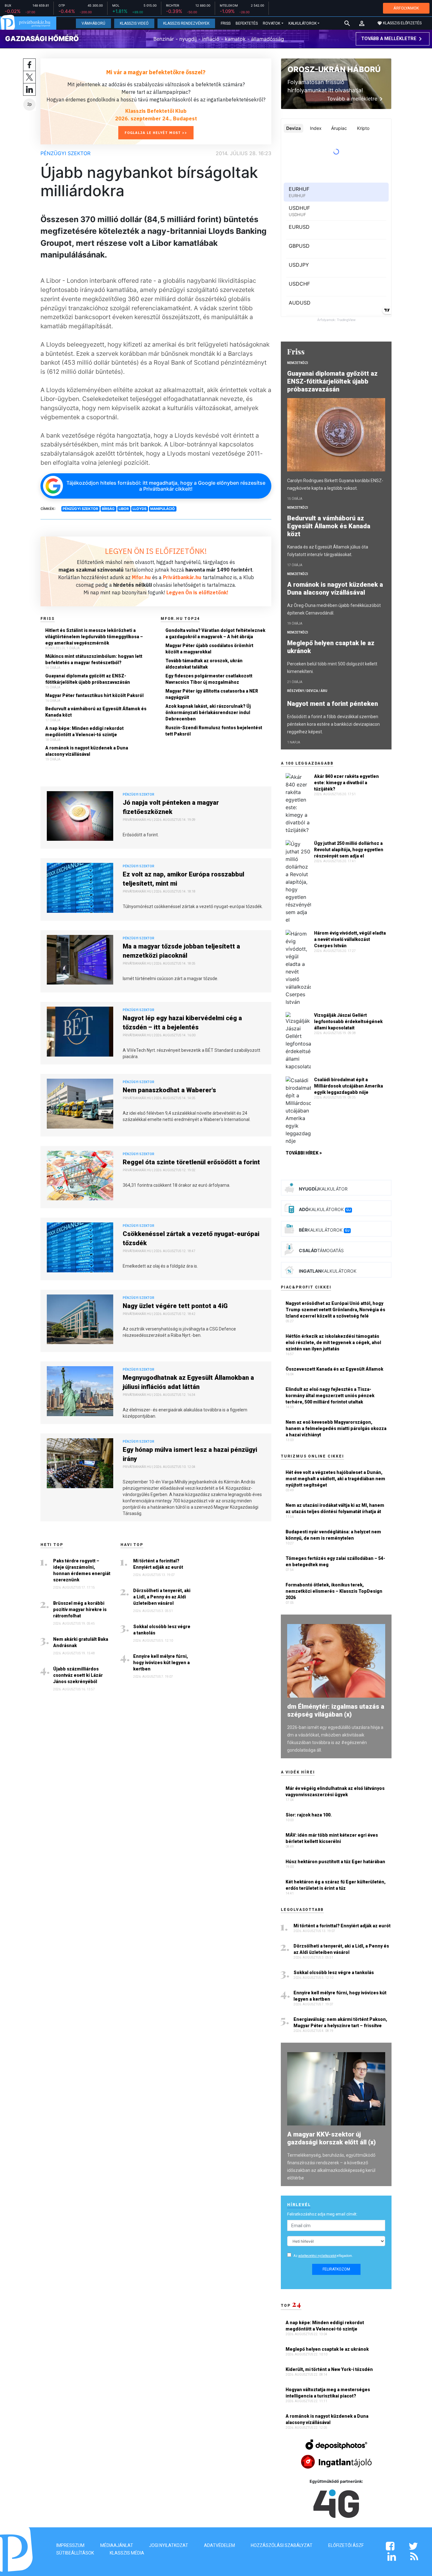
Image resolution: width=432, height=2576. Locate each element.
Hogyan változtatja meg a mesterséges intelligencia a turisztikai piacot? (328, 2393)
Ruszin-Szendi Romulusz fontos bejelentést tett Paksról (214, 731)
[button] (362, 23)
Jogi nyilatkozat (169, 2545)
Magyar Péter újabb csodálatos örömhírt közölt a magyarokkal (209, 649)
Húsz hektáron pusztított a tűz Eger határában (335, 1862)
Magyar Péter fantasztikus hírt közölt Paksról (94, 695)
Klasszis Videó (134, 23)
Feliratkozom (336, 2269)
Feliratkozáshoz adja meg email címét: (322, 2214)
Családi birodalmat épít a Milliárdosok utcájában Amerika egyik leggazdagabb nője (349, 1086)
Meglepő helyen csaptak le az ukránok (331, 647)
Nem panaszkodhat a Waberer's (169, 1090)
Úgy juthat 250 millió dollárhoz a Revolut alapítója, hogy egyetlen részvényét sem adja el (349, 850)
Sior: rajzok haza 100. (309, 1815)
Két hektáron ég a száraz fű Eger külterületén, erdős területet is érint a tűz (336, 1885)
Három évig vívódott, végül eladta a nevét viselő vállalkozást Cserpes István (350, 939)
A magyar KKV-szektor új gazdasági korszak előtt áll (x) (331, 2138)
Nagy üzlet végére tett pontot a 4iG (175, 1306)
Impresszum (70, 2545)
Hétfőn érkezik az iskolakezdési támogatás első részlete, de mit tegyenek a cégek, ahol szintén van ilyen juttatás (333, 1343)
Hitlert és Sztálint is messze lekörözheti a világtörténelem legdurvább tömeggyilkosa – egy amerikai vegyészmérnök (94, 637)
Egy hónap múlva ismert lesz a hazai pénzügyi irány (190, 1454)
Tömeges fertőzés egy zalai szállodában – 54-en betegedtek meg (335, 1561)
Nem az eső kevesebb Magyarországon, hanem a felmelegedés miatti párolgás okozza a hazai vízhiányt (336, 1428)
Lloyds (139, 509)
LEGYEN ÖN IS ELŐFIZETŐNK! (156, 551)
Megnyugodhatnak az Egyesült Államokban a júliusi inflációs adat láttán (188, 1382)
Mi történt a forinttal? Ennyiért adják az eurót (158, 1564)
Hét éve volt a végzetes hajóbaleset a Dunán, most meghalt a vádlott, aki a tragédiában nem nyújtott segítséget (335, 1479)
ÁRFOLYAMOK (406, 8)
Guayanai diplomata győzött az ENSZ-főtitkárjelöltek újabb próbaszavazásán (88, 679)
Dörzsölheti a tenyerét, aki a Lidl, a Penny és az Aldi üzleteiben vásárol (162, 1597)
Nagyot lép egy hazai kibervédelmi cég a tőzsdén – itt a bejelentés (182, 1023)
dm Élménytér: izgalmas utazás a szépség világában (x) (336, 1710)
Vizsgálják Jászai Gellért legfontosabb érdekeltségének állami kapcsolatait (348, 1021)
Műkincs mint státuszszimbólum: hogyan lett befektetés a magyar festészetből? (94, 659)
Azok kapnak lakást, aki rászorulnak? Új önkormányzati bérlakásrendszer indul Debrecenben (208, 712)
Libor (124, 509)
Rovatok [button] (272, 23)
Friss (226, 23)
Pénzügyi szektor (65, 153)
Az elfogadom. (323, 2256)
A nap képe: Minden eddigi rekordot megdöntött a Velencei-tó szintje (84, 731)
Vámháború (93, 23)
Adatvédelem (219, 2545)
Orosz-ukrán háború (334, 69)
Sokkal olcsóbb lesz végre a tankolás (162, 1630)
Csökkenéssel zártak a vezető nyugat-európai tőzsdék (191, 1238)
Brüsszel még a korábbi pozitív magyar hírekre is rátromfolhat (80, 1609)
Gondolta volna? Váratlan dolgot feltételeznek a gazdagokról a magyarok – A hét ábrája (215, 633)
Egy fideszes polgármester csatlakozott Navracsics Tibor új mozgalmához (209, 679)
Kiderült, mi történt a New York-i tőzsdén (330, 2369)
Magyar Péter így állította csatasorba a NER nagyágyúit (212, 694)
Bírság (108, 509)
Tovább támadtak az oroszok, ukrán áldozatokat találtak (204, 664)
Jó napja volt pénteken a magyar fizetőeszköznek (171, 807)
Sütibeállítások (75, 2553)
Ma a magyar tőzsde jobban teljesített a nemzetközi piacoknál (181, 951)
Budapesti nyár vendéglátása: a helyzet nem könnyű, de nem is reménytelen (333, 1535)
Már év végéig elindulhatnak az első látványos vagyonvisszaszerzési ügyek (335, 1791)
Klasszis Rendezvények (186, 23)
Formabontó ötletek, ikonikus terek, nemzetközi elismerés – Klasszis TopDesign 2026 (334, 1591)
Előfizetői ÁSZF (346, 2545)
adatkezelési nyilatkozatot (317, 2256)
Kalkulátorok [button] (302, 23)
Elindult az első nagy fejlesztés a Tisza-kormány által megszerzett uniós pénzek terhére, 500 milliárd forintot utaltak (330, 1396)
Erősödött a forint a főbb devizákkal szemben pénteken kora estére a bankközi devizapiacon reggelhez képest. (333, 724)
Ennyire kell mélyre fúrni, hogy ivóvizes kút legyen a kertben (161, 1663)
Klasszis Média (127, 2553)
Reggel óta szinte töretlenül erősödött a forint (191, 1162)
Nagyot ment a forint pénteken (333, 704)
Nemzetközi (298, 363)
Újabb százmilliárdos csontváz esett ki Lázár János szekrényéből (78, 1675)
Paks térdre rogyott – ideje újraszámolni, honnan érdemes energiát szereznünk (82, 1570)
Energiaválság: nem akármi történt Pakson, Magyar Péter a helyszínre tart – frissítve (340, 2022)
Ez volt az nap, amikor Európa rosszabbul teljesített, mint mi (183, 879)
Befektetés (247, 23)
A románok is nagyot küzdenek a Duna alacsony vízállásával (87, 751)
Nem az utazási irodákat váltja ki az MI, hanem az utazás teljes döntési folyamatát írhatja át (335, 1508)
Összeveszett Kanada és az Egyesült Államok (334, 1369)
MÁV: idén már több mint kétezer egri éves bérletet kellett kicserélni (332, 1838)
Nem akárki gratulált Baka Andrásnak (81, 1642)
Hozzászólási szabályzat (282, 2545)
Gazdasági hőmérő (42, 39)
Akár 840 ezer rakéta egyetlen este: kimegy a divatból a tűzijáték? (346, 783)
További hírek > (304, 1153)
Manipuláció (163, 509)
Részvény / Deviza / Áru (307, 691)
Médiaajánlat (117, 2545)
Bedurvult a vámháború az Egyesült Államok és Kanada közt (96, 712)
